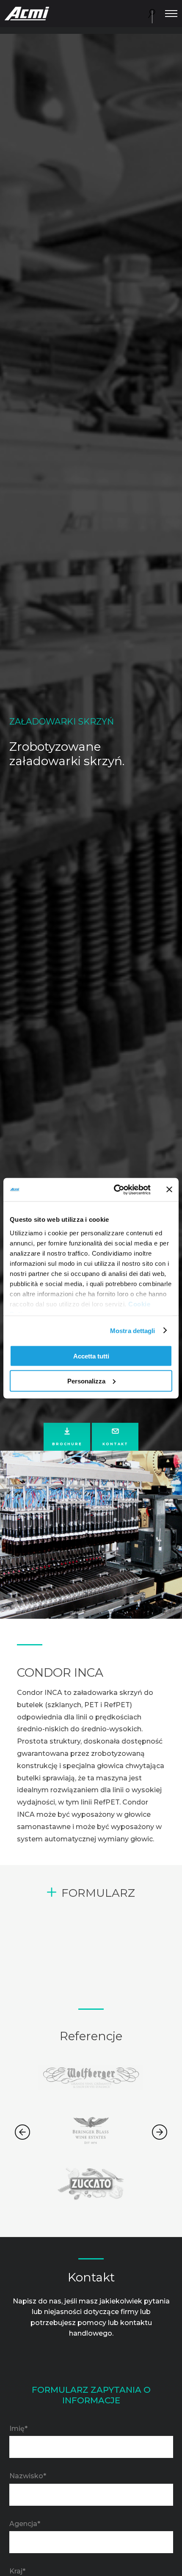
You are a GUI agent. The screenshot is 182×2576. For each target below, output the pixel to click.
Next (160, 2132)
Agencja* (25, 2524)
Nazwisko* (28, 2476)
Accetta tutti (91, 1356)
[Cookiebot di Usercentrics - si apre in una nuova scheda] (114, 1190)
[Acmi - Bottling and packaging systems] (27, 13)
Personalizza (86, 1381)
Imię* (18, 2429)
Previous (22, 2132)
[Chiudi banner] (169, 1190)
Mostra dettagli (133, 1330)
